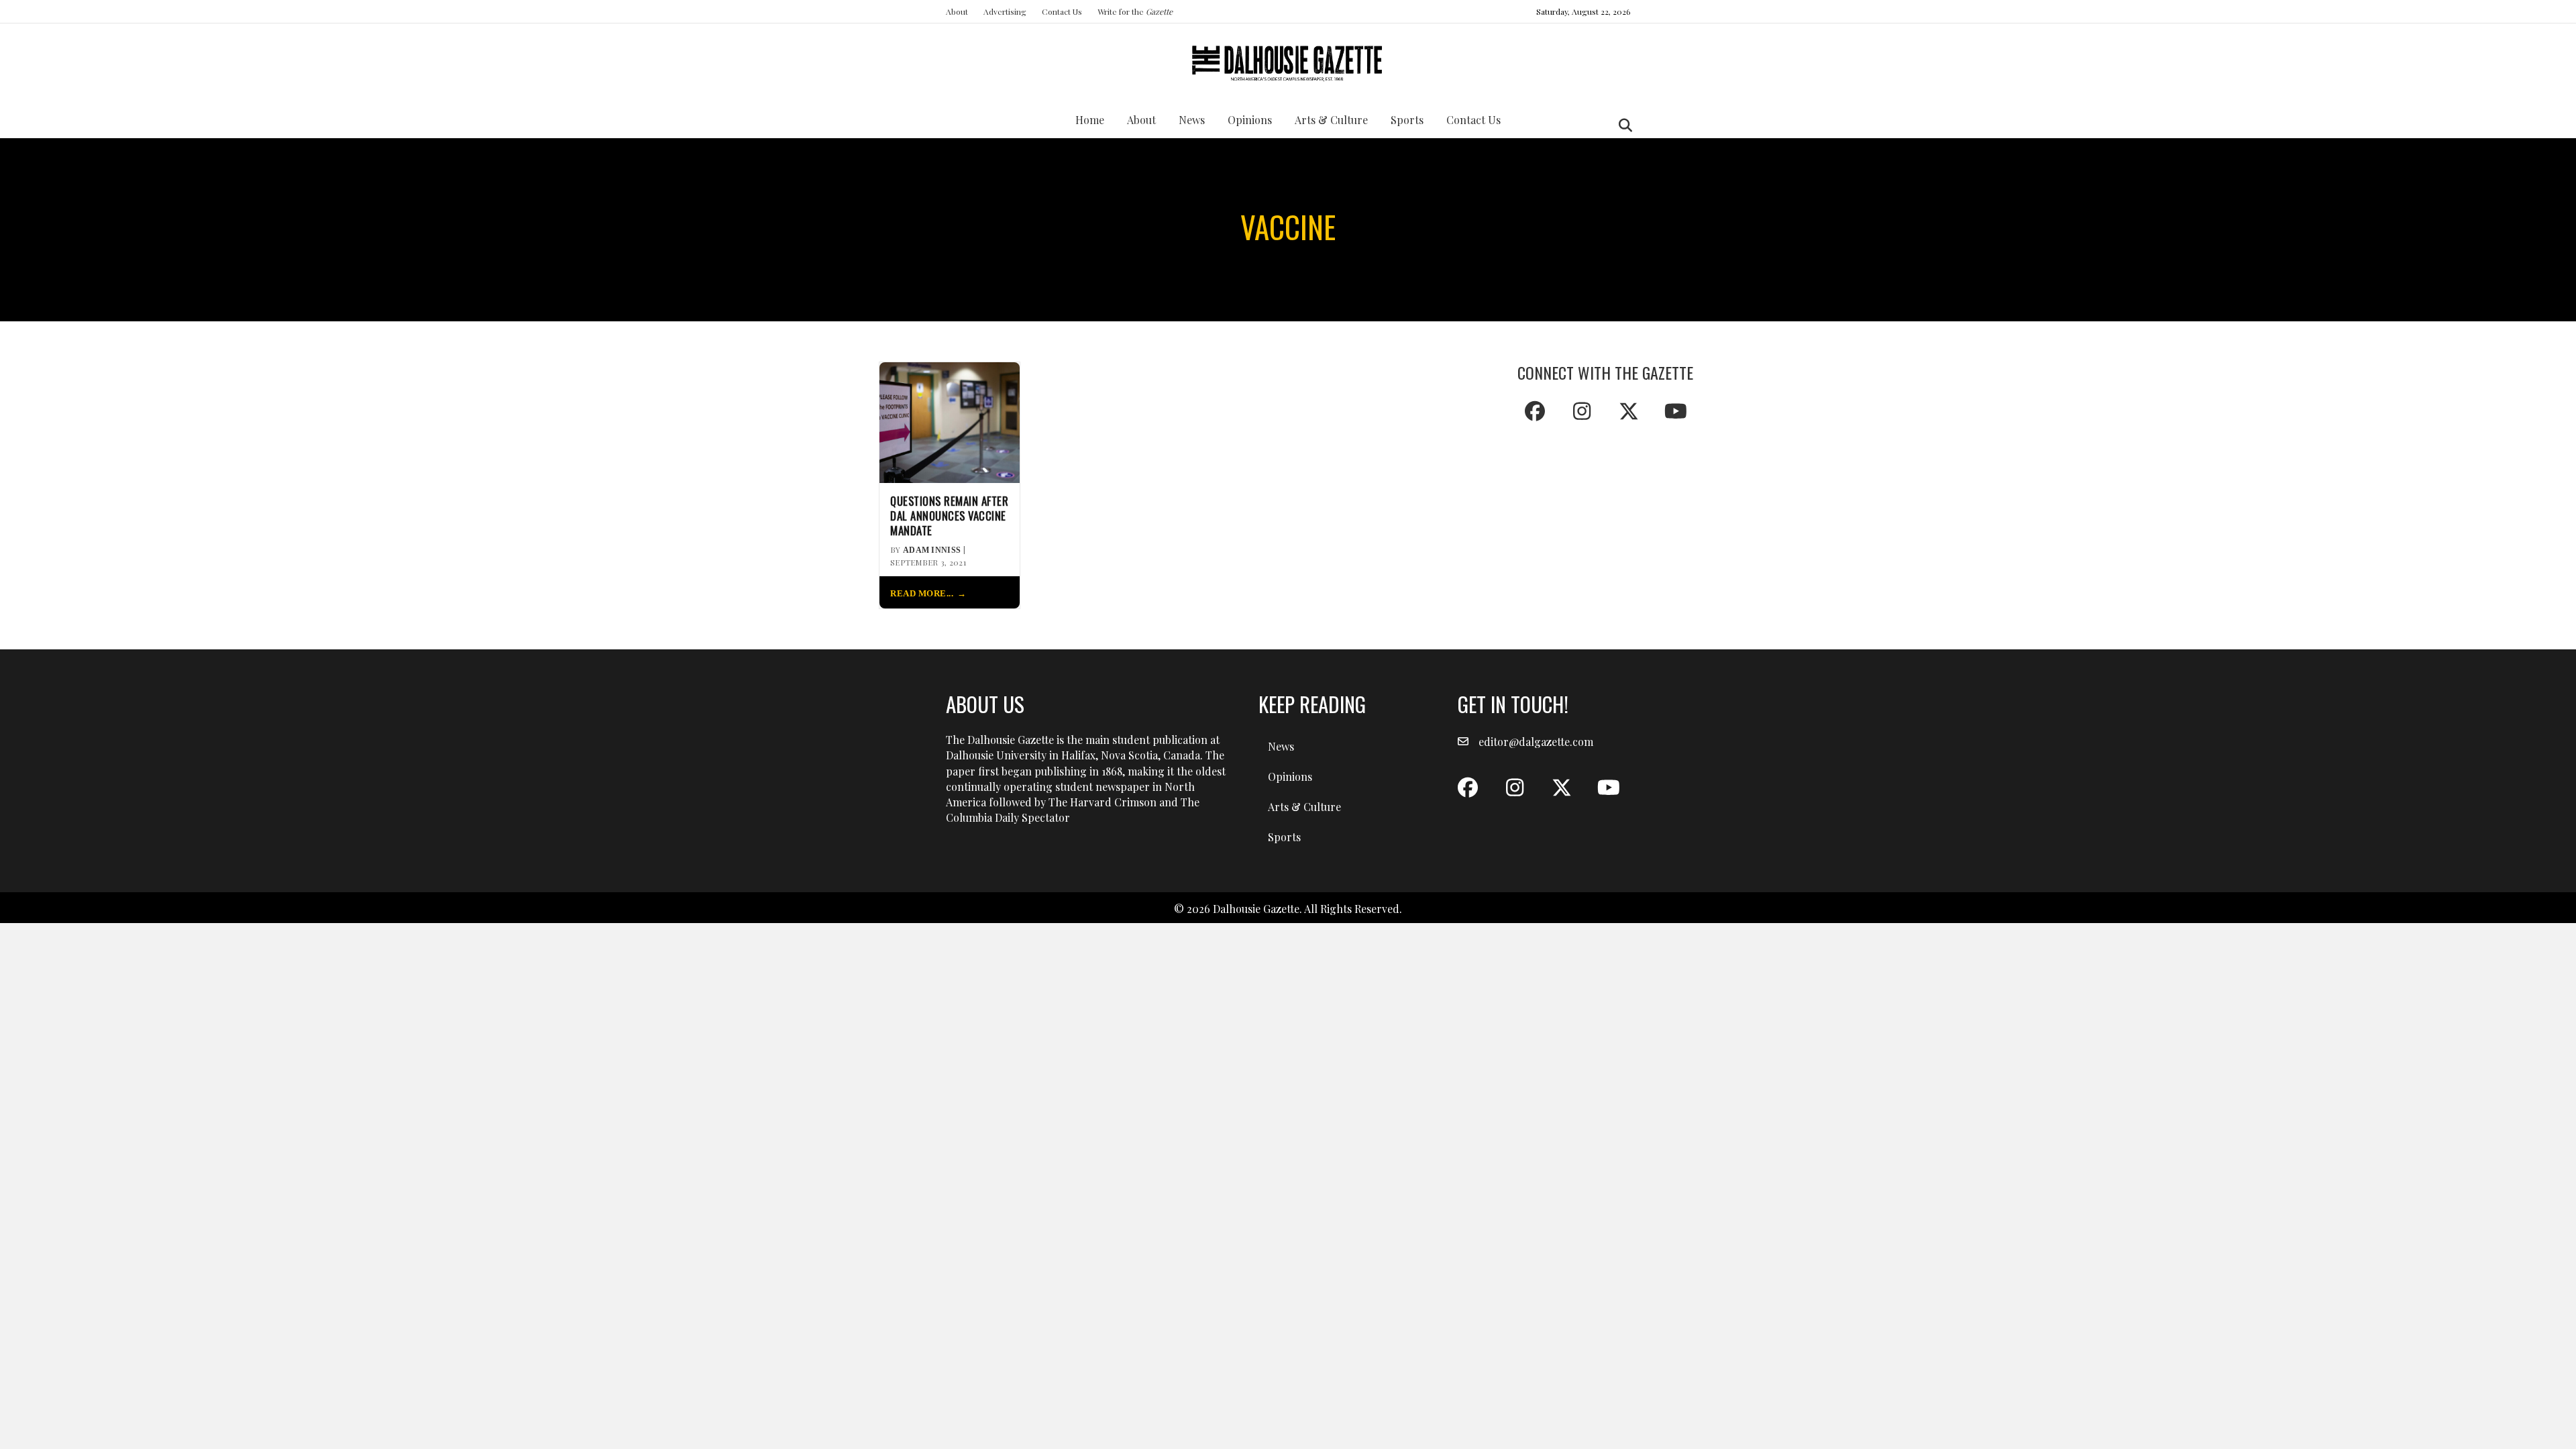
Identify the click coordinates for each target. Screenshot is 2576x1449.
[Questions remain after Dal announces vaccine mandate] (950, 421)
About (957, 11)
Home (1090, 120)
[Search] (1622, 125)
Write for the (1135, 11)
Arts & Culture (1331, 120)
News (1192, 120)
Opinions (1250, 120)
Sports (1407, 120)
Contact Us (1062, 11)
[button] (1535, 411)
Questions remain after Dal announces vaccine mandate (949, 516)
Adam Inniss (932, 550)
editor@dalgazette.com (1536, 742)
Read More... (922, 594)
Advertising (1005, 11)
